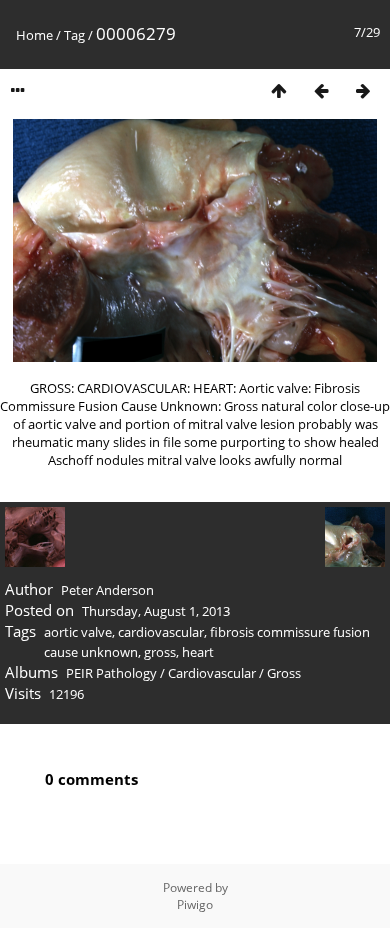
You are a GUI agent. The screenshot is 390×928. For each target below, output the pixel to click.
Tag (74, 35)
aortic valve (78, 632)
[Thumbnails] (279, 90)
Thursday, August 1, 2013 (156, 611)
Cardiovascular (212, 673)
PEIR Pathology (111, 673)
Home (34, 35)
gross (160, 652)
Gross (284, 673)
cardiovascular (161, 632)
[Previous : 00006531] (321, 90)
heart (198, 652)
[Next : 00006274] (363, 90)
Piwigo (195, 904)
